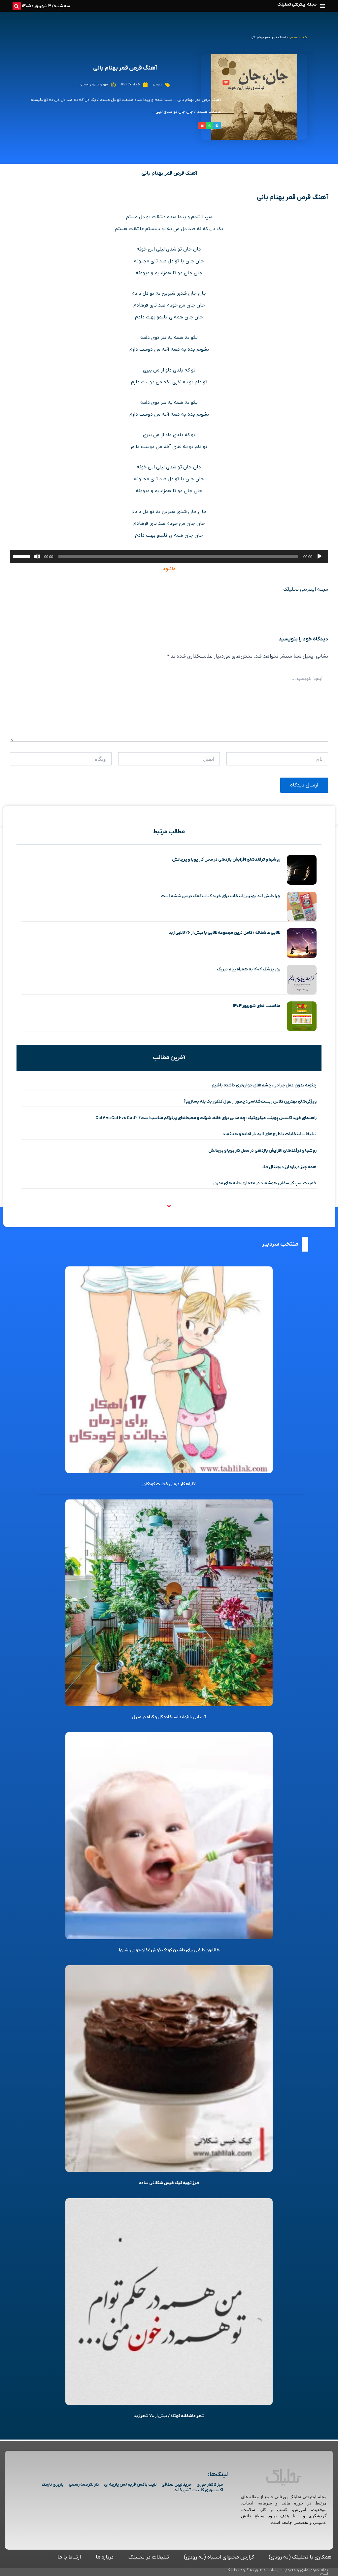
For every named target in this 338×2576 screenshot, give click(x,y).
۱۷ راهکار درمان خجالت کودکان (169, 1484)
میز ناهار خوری (210, 2485)
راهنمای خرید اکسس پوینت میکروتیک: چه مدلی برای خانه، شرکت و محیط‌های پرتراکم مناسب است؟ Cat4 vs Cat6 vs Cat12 (206, 1118)
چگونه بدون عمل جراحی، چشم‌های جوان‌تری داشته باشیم (264, 1085)
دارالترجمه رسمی (84, 2485)
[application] (169, 556)
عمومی (293, 37)
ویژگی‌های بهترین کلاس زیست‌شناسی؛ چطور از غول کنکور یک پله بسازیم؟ (250, 1101)
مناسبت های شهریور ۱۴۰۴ (257, 1006)
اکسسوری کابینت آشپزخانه (199, 2490)
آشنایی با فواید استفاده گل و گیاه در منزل (169, 1717)
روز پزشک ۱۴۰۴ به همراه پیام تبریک (249, 969)
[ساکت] (37, 556)
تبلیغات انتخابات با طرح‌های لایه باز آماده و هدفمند (270, 1134)
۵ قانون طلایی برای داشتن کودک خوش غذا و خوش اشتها (169, 1950)
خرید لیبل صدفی (176, 2485)
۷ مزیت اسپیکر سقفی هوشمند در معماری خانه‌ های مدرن (265, 1183)
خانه (304, 37)
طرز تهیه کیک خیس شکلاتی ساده (169, 2183)
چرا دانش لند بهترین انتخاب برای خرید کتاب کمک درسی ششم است (220, 896)
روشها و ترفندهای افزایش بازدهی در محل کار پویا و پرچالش (226, 859)
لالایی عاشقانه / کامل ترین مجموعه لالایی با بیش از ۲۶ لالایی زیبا (224, 933)
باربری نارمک (53, 2485)
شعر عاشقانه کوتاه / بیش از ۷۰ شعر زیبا (169, 2416)
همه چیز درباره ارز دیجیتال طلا (289, 1167)
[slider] (22, 556)
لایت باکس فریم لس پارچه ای (130, 2485)
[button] (322, 6)
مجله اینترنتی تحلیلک (297, 4)
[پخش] (320, 556)
